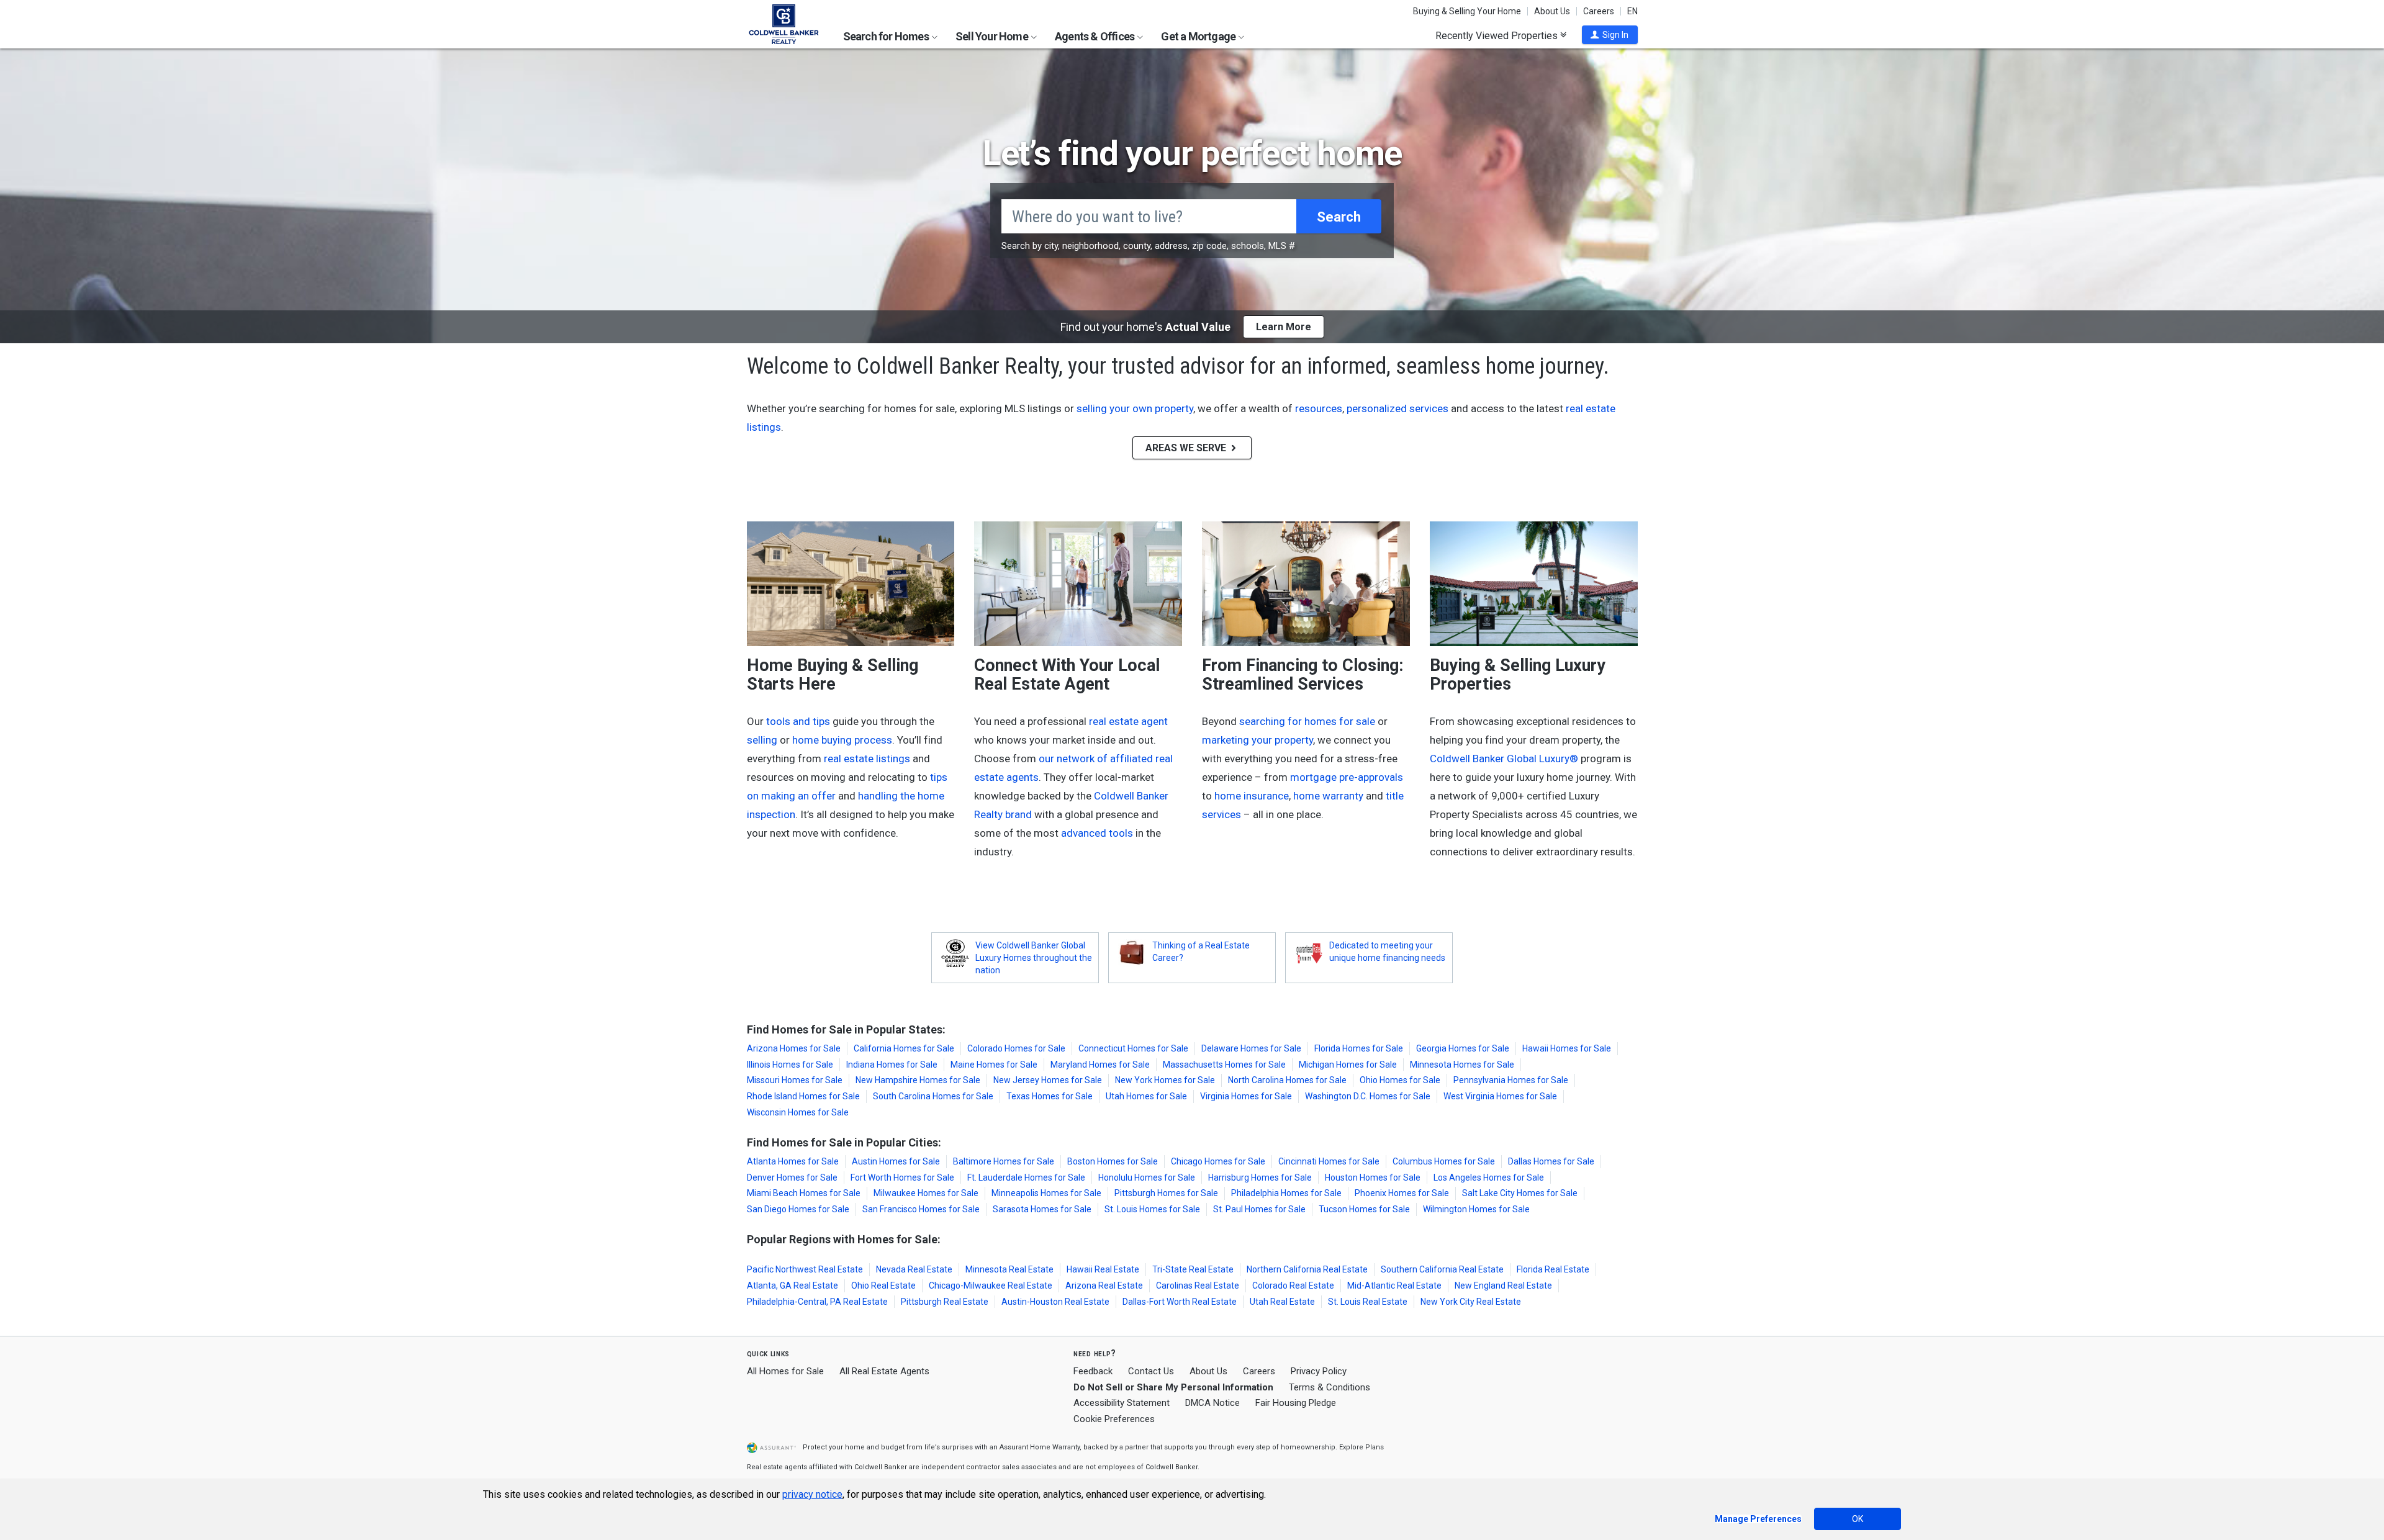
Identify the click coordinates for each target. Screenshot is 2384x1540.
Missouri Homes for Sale (795, 1080)
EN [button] (1632, 11)
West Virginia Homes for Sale (1500, 1096)
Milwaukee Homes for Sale (926, 1193)
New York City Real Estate (1471, 1302)
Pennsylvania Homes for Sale (1511, 1080)
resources (1319, 408)
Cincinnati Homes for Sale (1329, 1161)
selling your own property (1135, 408)
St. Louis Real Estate (1368, 1302)
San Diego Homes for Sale (798, 1209)
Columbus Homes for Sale (1444, 1161)
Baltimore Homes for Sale (1004, 1161)
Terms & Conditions (1330, 1387)
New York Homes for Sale (1165, 1080)
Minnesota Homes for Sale (1462, 1065)
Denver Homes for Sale (792, 1178)
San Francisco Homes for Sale (921, 1209)
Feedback (1093, 1371)
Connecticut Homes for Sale (1133, 1048)
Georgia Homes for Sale (1463, 1048)
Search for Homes (887, 36)
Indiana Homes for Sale (892, 1065)
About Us (1552, 11)
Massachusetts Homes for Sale (1224, 1065)
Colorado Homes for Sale (1016, 1048)
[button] (1610, 35)
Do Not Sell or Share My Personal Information (1173, 1387)
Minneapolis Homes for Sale (1046, 1193)
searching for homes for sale (1307, 721)
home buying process (842, 740)
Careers (1599, 11)
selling (762, 740)
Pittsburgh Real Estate (945, 1302)
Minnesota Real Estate (1009, 1269)
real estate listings (867, 759)
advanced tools (1097, 833)
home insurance (1252, 796)
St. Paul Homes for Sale (1259, 1209)
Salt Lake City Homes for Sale (1520, 1193)
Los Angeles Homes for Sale (1489, 1178)
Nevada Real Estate (914, 1269)
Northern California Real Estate (1307, 1269)
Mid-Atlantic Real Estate (1394, 1286)
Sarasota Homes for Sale (1042, 1209)
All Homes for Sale (785, 1371)
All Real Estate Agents (884, 1371)
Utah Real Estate (1282, 1302)
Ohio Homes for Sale (1400, 1080)
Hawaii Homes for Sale (1567, 1048)
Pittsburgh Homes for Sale (1166, 1193)
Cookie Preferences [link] (1114, 1419)
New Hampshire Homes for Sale (918, 1080)
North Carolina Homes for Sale (1287, 1080)
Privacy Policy (1319, 1371)
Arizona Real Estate (1104, 1286)
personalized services (1397, 408)
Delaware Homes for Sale (1251, 1048)
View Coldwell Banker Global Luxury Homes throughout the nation (1034, 958)
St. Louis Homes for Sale (1152, 1209)
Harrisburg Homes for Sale (1260, 1178)
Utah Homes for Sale (1146, 1096)
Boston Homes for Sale (1113, 1161)
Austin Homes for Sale (896, 1161)
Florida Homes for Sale (1359, 1048)
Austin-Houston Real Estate (1055, 1302)
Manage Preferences (1758, 1519)
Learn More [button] (1284, 327)
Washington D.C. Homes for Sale (1368, 1096)
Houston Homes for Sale (1373, 1178)
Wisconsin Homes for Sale (798, 1112)
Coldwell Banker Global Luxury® (1504, 759)
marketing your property (1257, 740)
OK (1858, 1519)
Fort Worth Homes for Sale (902, 1178)
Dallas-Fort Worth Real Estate (1180, 1302)
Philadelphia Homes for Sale (1286, 1193)
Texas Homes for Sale (1050, 1096)
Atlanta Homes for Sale (793, 1161)
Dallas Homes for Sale (1551, 1161)
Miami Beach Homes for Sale (804, 1193)
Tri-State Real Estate (1193, 1269)
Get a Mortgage (1199, 36)
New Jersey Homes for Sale (1048, 1080)
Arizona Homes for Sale (794, 1048)
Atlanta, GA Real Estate (792, 1286)
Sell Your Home (993, 36)
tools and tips (798, 721)
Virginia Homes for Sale (1246, 1096)
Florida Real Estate (1553, 1269)
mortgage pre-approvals (1347, 777)
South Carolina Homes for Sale (933, 1096)
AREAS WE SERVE (1187, 448)
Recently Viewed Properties (1498, 35)
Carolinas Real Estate (1198, 1286)
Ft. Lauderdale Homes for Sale (1026, 1178)
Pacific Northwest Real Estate (805, 1269)
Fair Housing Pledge (1296, 1403)
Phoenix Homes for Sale (1402, 1193)
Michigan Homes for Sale (1348, 1065)
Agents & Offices (1095, 36)
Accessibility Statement (1122, 1403)
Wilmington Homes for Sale (1476, 1209)
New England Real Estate (1503, 1286)
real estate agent (1128, 721)
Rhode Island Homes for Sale (803, 1096)
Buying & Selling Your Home (1467, 11)
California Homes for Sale (904, 1048)
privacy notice (812, 1494)
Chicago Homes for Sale (1218, 1161)
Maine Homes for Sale (994, 1065)
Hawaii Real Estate (1103, 1269)
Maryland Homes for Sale (1100, 1065)
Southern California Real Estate (1442, 1269)
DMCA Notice (1212, 1403)
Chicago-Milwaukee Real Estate (991, 1286)
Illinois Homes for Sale (790, 1065)
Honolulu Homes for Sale (1147, 1178)
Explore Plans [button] (1361, 1447)
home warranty (1328, 796)
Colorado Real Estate (1293, 1286)
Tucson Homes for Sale (1364, 1209)
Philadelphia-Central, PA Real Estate (817, 1302)
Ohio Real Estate (883, 1286)
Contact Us (1151, 1371)
